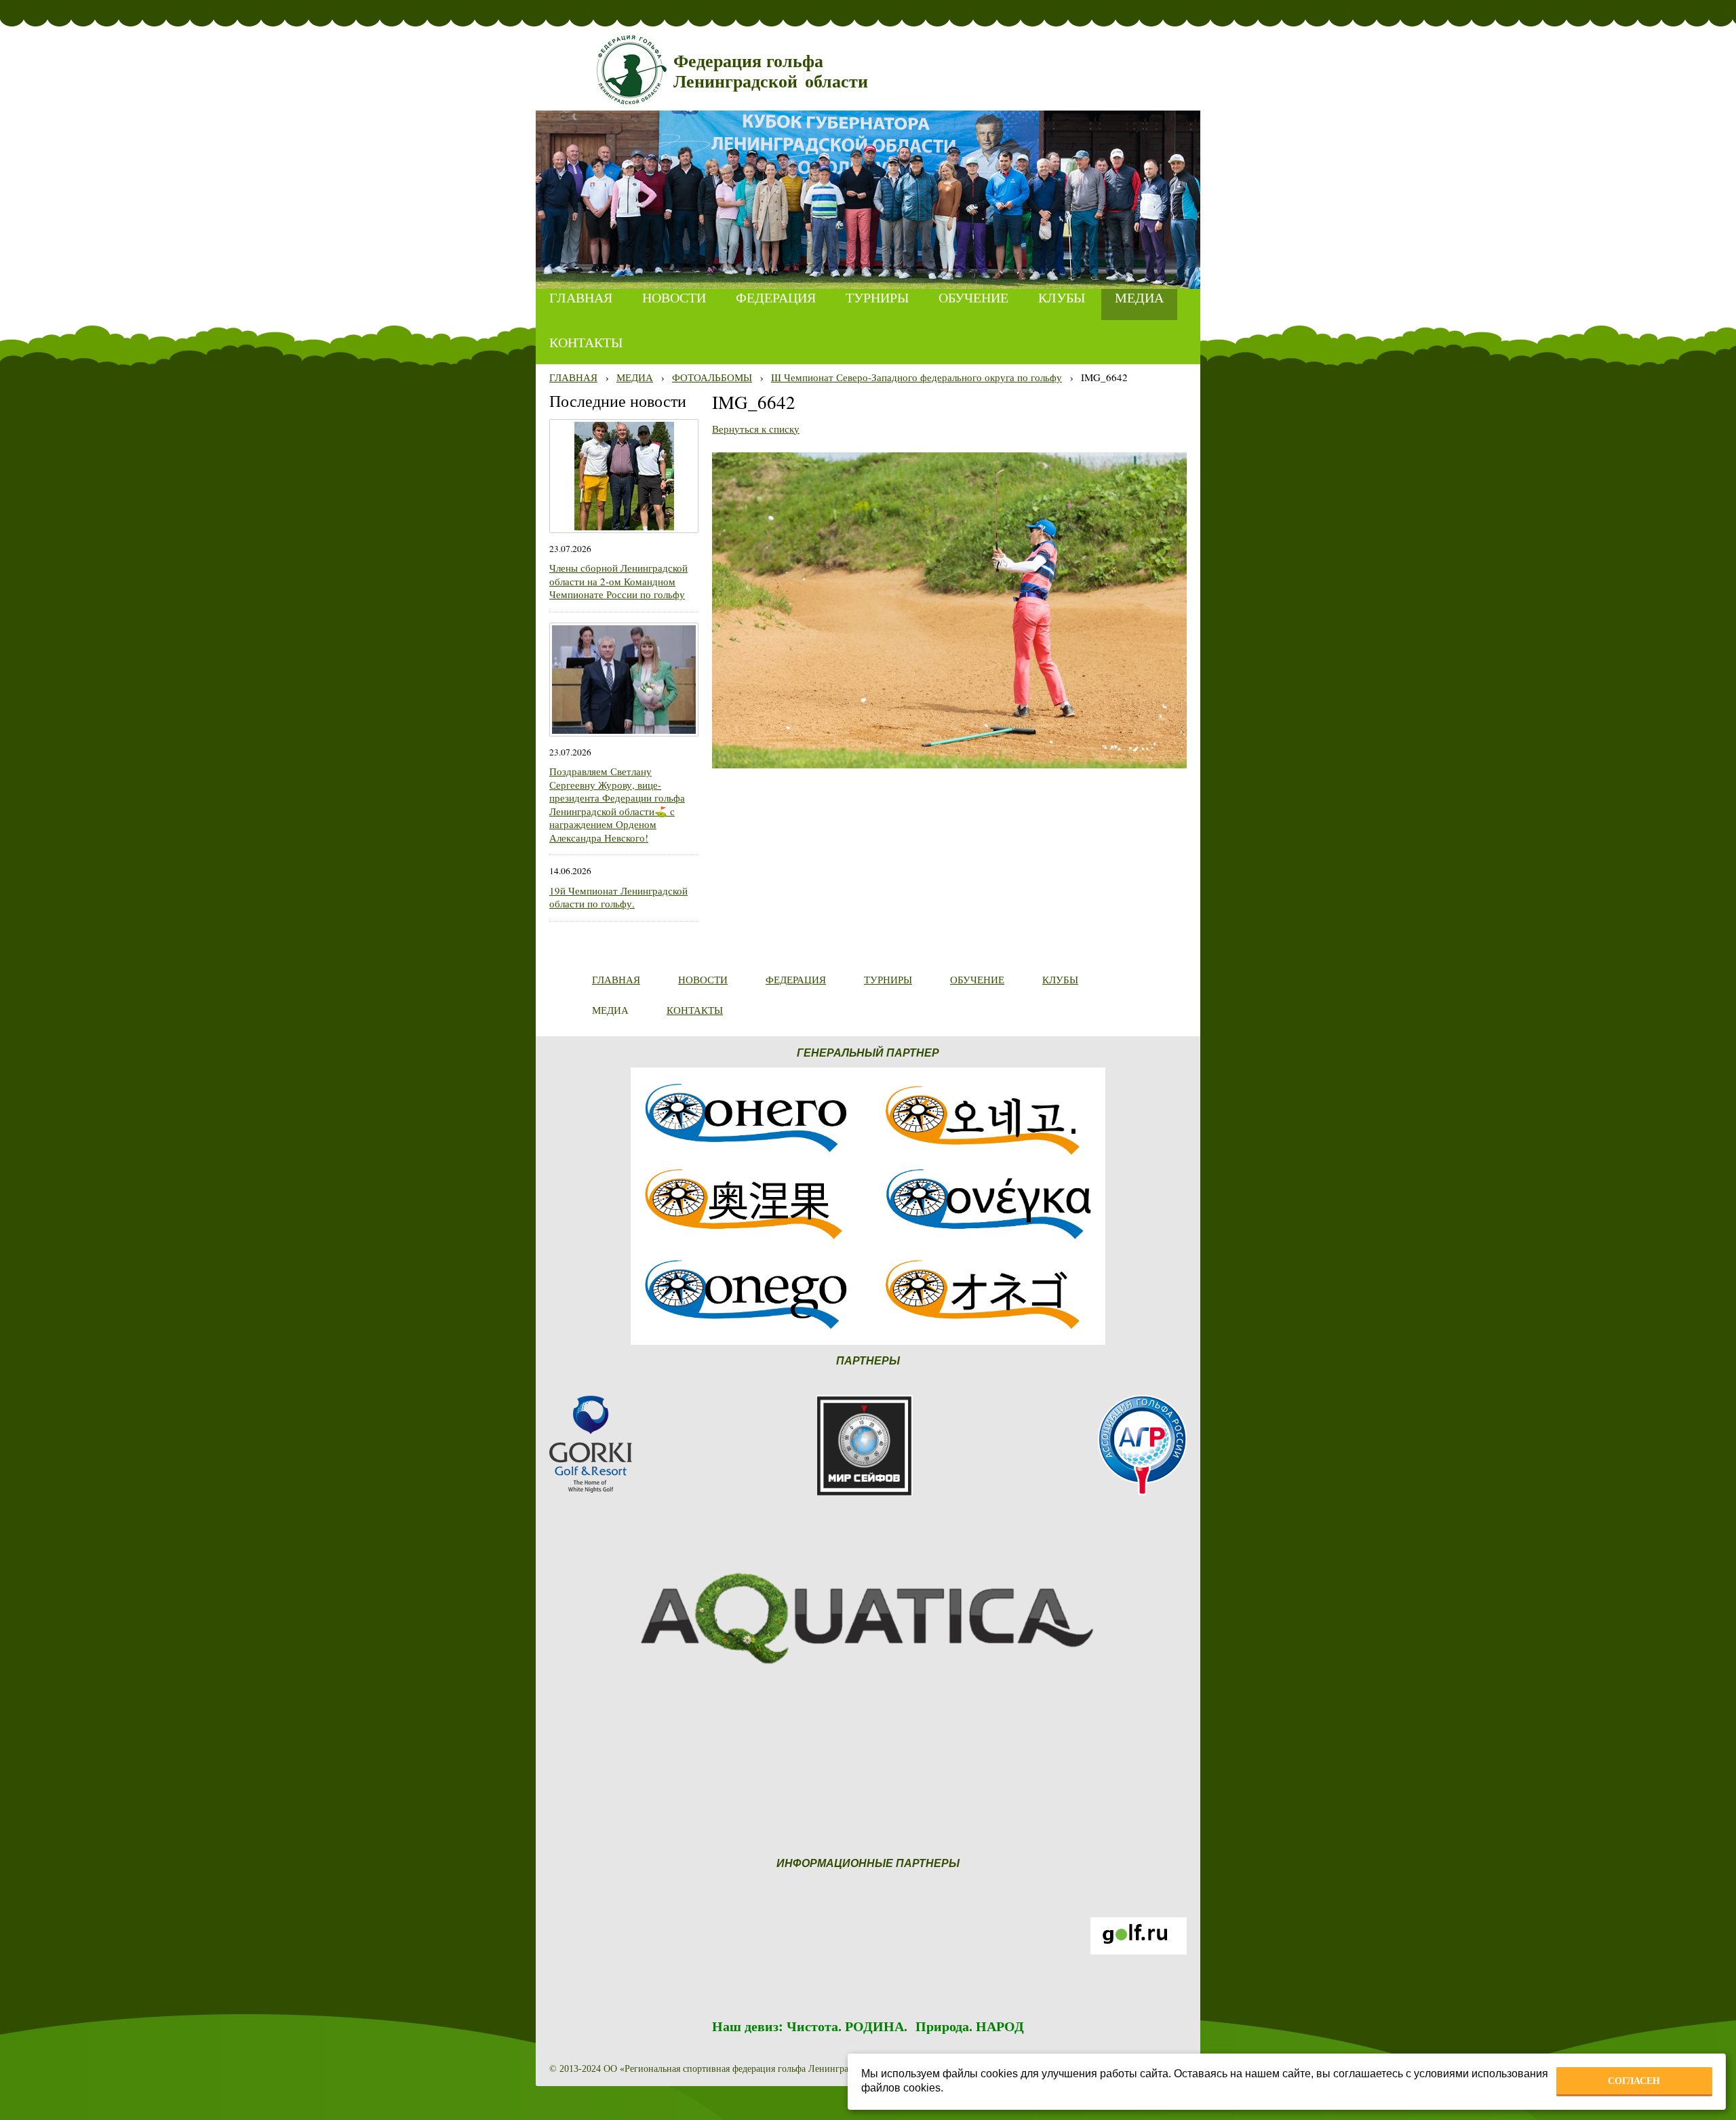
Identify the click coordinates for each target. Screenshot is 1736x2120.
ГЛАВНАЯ (573, 377)
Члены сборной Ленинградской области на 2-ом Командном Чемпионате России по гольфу (618, 581)
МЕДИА (635, 377)
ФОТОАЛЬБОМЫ (712, 377)
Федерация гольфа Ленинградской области (771, 72)
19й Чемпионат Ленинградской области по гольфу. (618, 897)
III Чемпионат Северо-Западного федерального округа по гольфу (916, 377)
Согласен (1634, 2081)
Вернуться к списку (756, 429)
